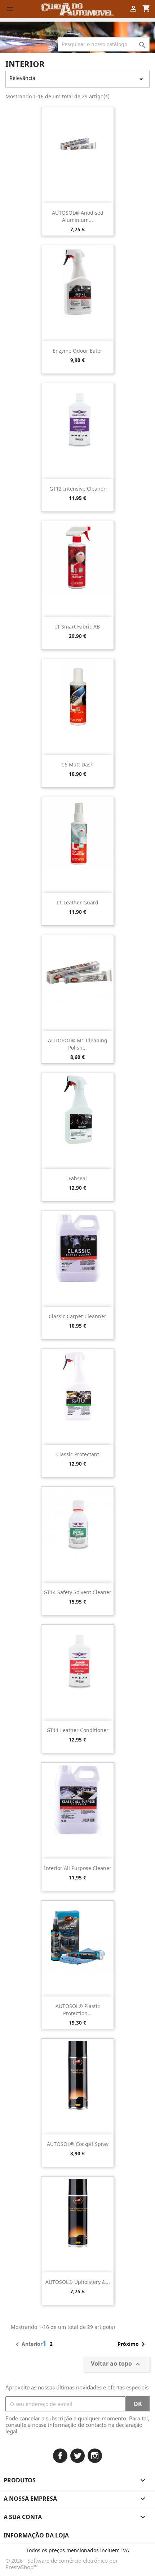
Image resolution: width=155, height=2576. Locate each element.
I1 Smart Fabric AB (77, 627)
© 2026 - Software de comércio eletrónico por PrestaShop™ (62, 2564)
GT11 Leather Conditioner (77, 1730)
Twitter (77, 2456)
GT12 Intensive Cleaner (77, 489)
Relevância (77, 79)
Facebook (60, 2456)
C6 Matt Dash (77, 764)
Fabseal (78, 1178)
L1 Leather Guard (77, 902)
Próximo (132, 2344)
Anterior (28, 2344)
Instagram (95, 2456)
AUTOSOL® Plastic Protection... (78, 2010)
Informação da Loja (36, 2535)
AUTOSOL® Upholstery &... (78, 2282)
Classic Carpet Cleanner (77, 1316)
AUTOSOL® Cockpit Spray (78, 2144)
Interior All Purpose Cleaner (78, 1868)
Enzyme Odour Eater (77, 351)
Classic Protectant (78, 1454)
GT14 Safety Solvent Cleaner (77, 1592)
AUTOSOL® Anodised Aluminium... (78, 216)
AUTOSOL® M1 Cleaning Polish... (78, 1044)
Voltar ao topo (116, 2364)
